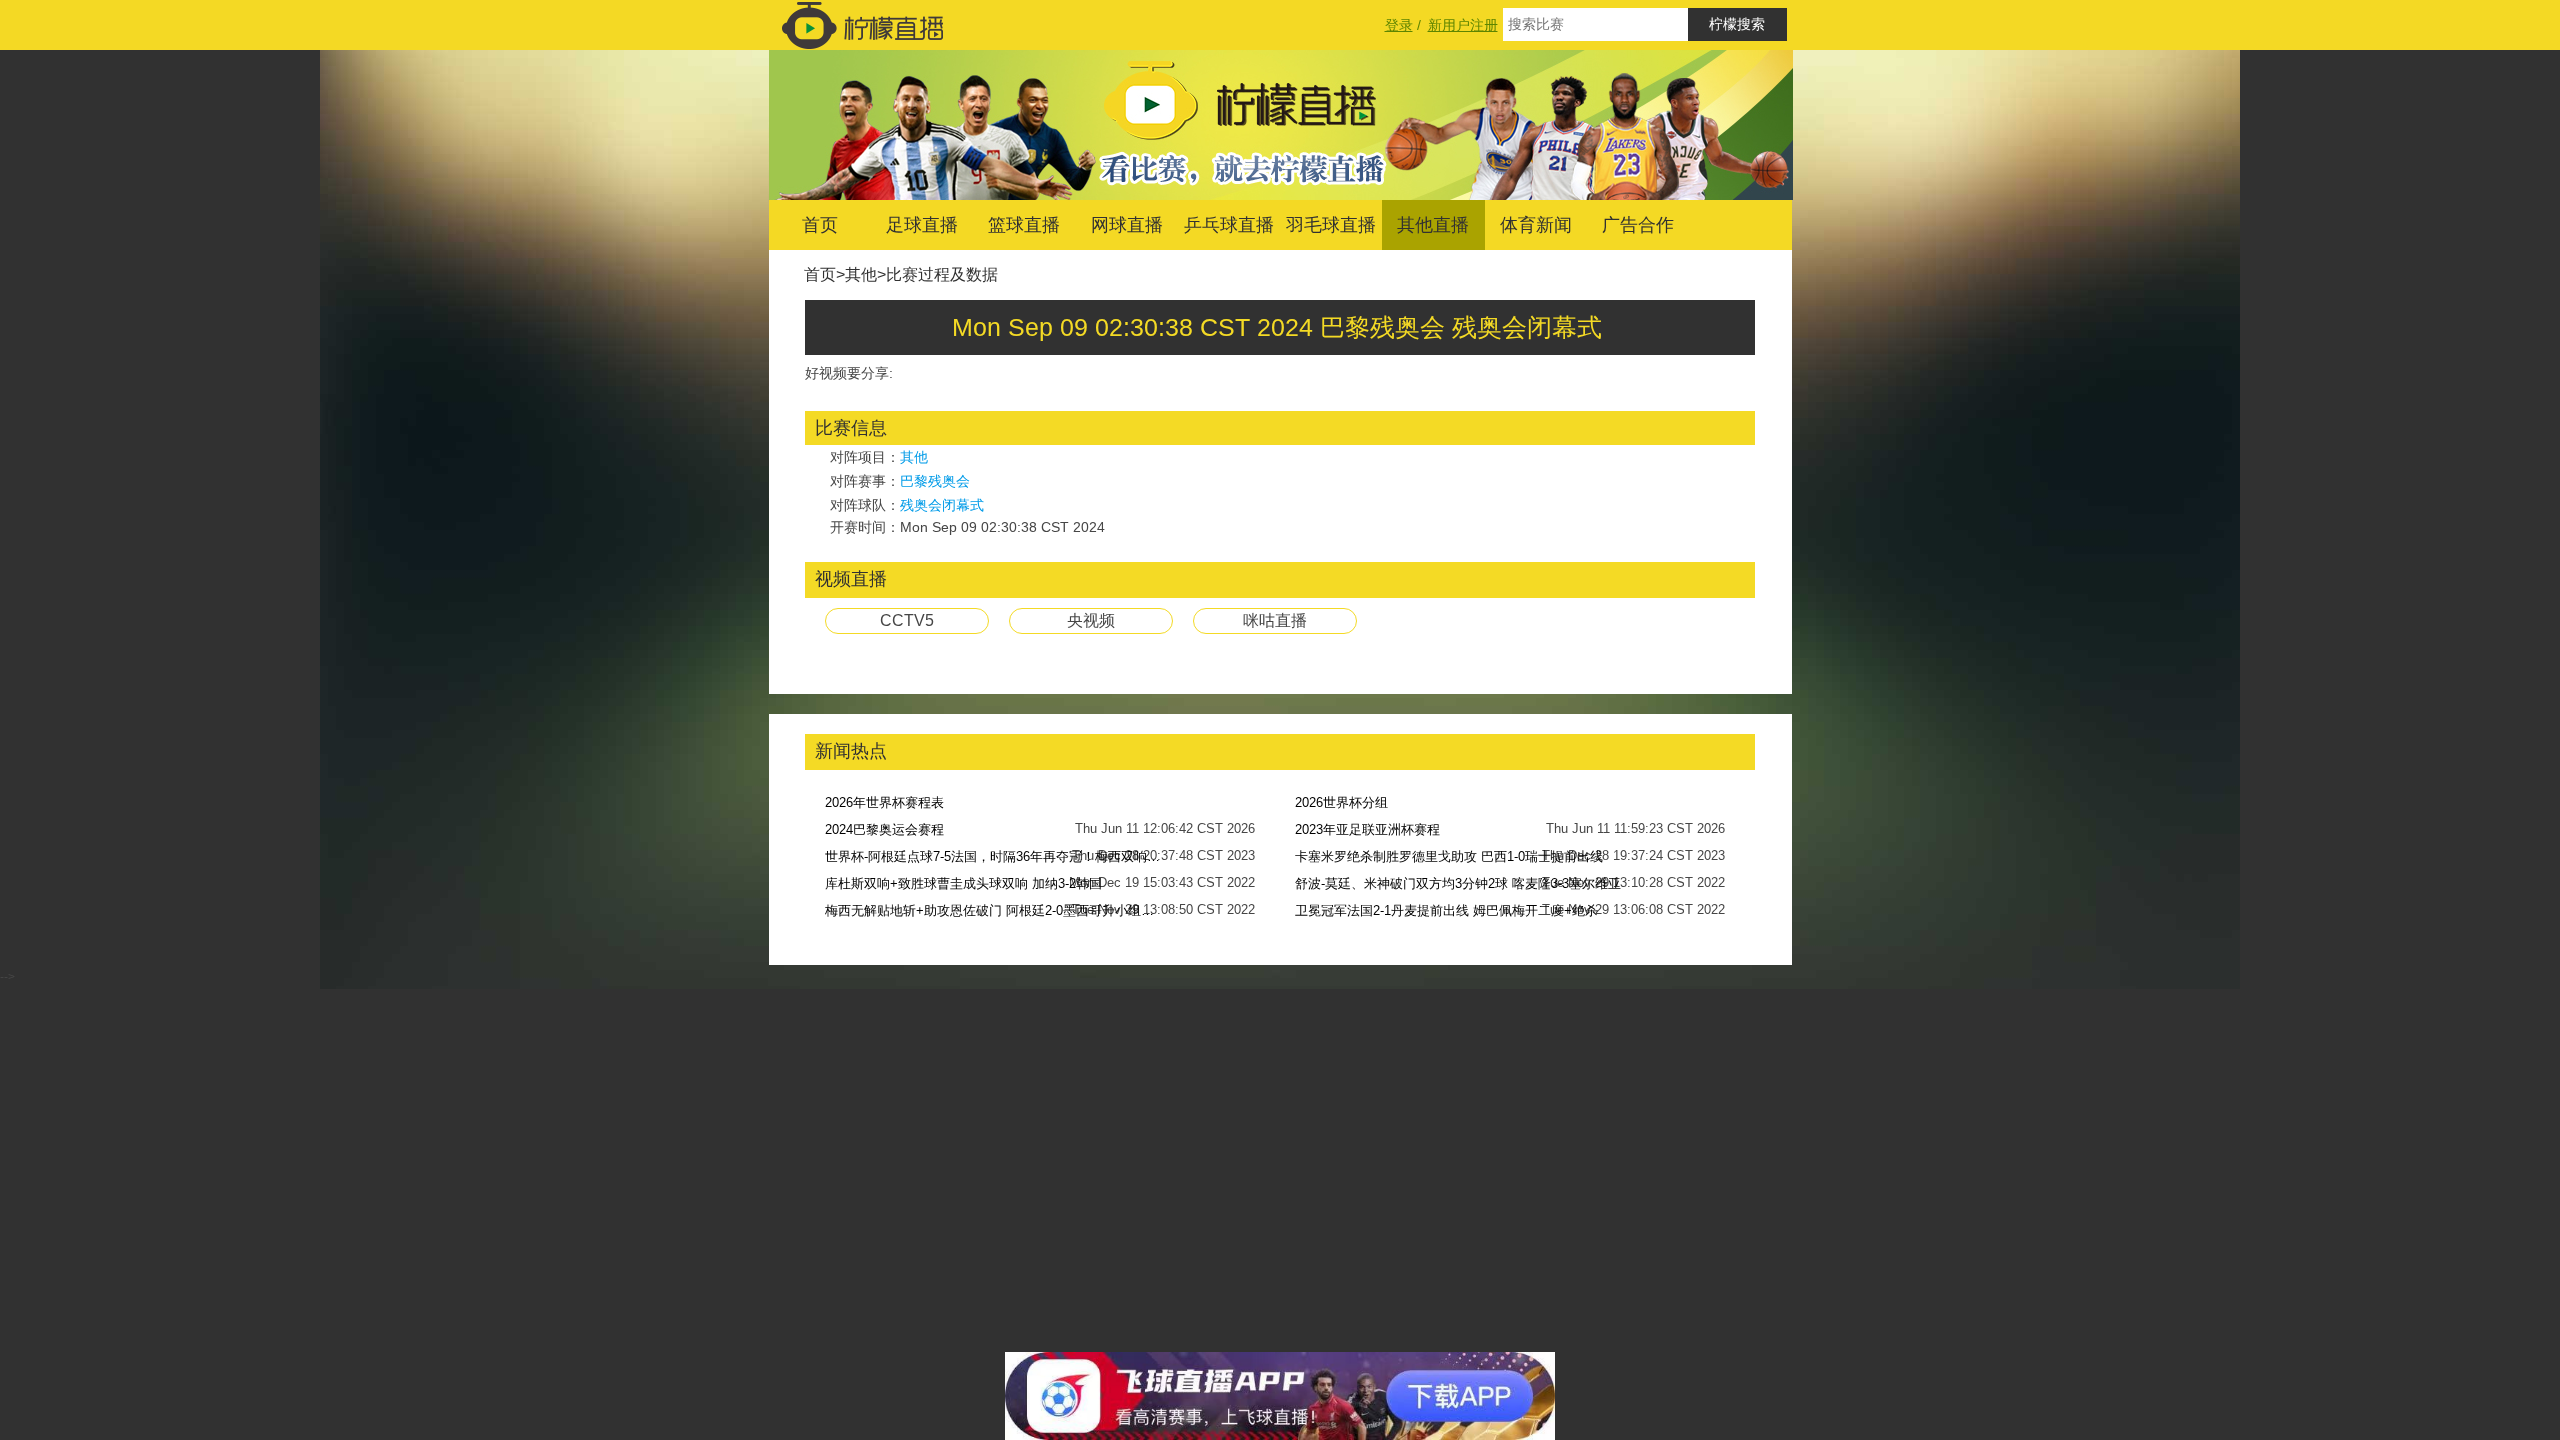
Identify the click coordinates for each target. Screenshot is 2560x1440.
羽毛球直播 (1331, 225)
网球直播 (1127, 225)
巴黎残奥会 (935, 481)
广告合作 (1638, 225)
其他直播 (1433, 225)
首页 (820, 225)
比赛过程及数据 (942, 274)
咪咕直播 (1275, 620)
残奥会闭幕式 (942, 505)
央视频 (1091, 620)
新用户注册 (1463, 25)
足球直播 (922, 225)
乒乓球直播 (1229, 225)
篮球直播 (1024, 225)
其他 (861, 274)
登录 (1399, 25)
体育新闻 (1536, 225)
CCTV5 (907, 620)
